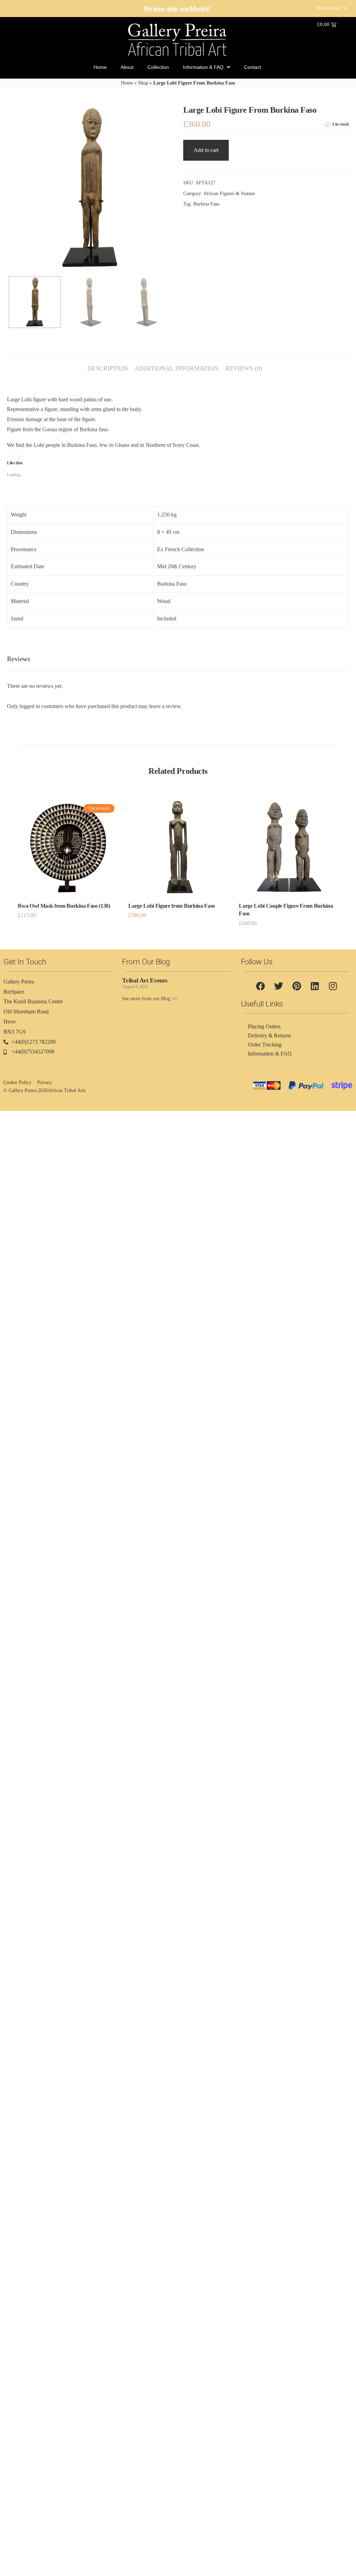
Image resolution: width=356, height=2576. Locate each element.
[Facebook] (260, 986)
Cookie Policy (17, 1082)
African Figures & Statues (229, 194)
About (127, 67)
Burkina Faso (206, 204)
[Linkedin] (315, 986)
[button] (178, 860)
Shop (143, 83)
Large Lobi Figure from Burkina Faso (172, 906)
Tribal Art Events (145, 980)
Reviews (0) (244, 368)
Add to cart (206, 150)
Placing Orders (264, 1026)
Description (108, 368)
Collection (158, 67)
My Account (329, 8)
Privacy (45, 1082)
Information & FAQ (203, 67)
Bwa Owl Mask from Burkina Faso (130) (64, 906)
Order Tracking (265, 1045)
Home (100, 67)
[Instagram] (333, 986)
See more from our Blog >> (150, 999)
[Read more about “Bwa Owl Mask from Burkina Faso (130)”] (68, 860)
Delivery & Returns (269, 1036)
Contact (253, 67)
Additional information (177, 368)
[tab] (108, 365)
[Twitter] (278, 986)
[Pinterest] (297, 986)
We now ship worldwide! (177, 9)
